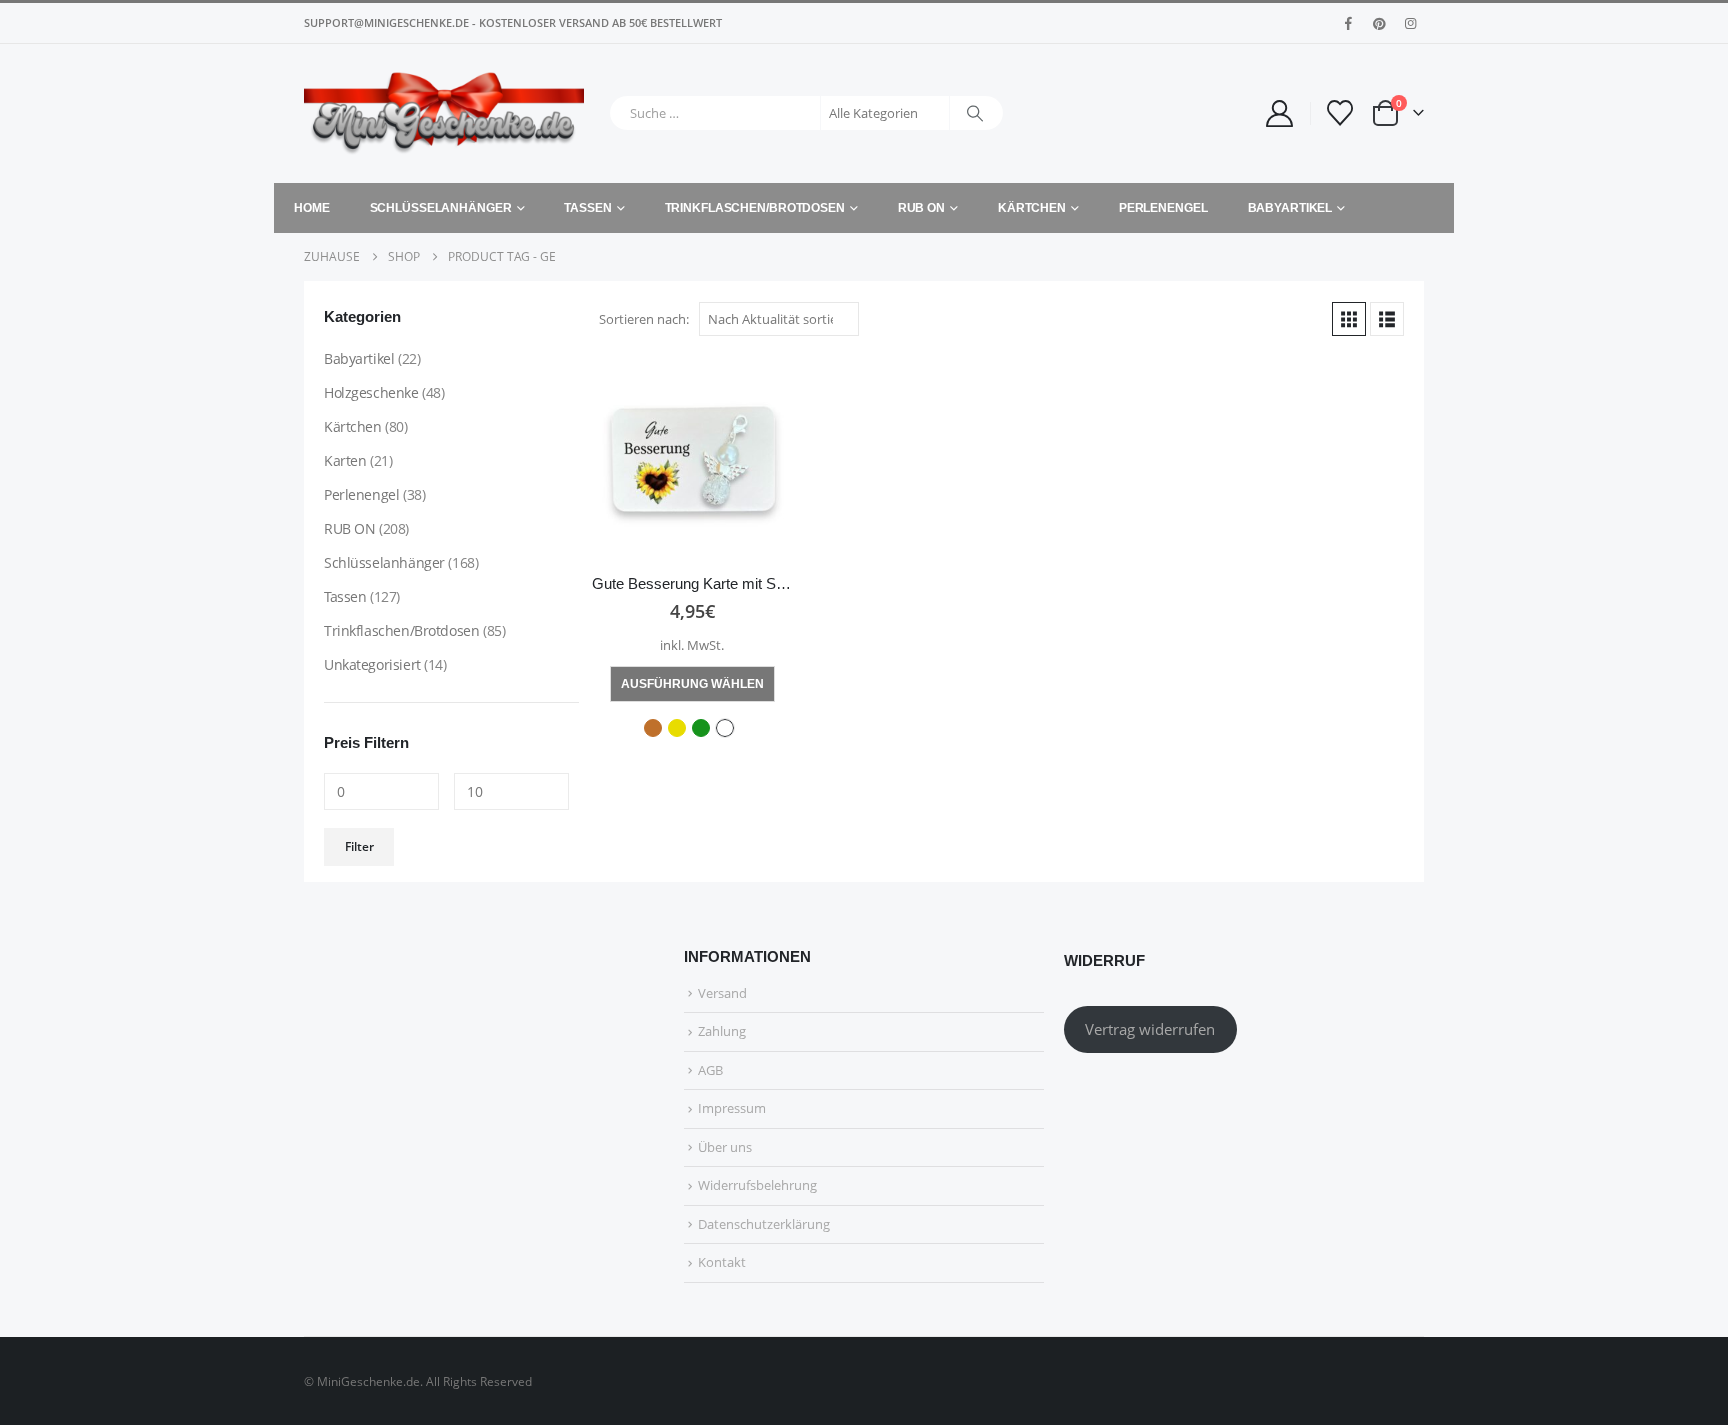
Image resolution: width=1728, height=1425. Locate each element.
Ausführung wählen (692, 684)
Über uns (725, 1147)
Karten (345, 460)
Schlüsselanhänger (441, 208)
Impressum (732, 1108)
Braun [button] (653, 728)
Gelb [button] (677, 728)
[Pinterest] (1379, 23)
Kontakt (722, 1262)
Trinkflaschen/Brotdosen (755, 208)
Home (312, 208)
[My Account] (1279, 113)
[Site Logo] (444, 113)
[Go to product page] (692, 459)
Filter (359, 846)
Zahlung (722, 1031)
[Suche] (975, 113)
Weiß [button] (725, 728)
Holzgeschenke (371, 392)
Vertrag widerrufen (1150, 1029)
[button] (1349, 319)
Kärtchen (1032, 208)
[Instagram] (1410, 23)
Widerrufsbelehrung (757, 1185)
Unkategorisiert (372, 664)
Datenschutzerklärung (764, 1224)
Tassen (587, 208)
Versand (722, 993)
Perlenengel (1163, 208)
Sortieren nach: (644, 319)
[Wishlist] (1340, 113)
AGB (710, 1070)
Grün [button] (701, 728)
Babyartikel (1290, 208)
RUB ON (921, 208)
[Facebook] (1348, 23)
